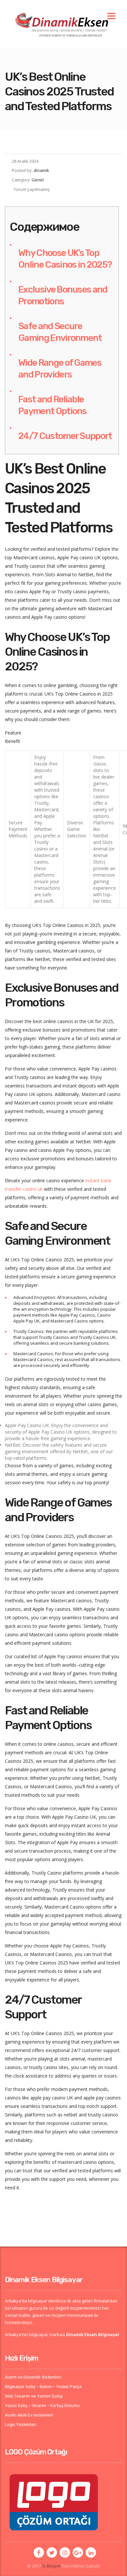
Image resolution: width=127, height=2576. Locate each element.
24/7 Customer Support (65, 436)
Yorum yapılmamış (31, 189)
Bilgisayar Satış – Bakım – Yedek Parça (43, 2387)
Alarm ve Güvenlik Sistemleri (33, 2377)
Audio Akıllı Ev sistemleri (29, 2415)
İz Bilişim (51, 2566)
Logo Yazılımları (21, 2424)
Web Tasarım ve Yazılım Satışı (34, 2396)
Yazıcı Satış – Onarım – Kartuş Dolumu (42, 2406)
